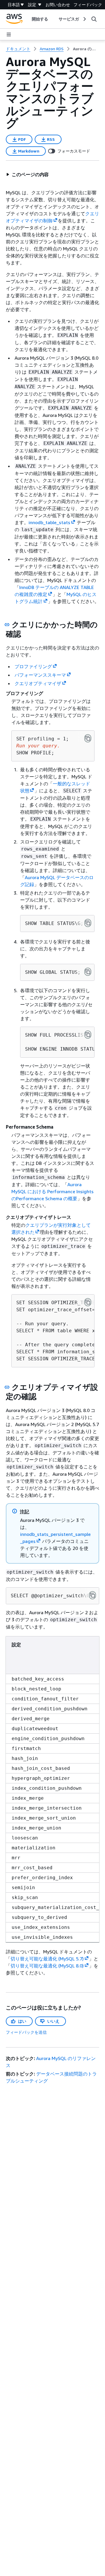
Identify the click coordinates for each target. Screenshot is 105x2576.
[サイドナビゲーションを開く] (9, 34)
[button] (27, 174)
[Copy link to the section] (7, 625)
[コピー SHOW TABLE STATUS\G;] (88, 923)
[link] (86, 49)
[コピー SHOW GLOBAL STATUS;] (88, 972)
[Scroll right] (84, 19)
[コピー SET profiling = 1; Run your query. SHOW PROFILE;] (88, 738)
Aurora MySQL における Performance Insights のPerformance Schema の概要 (52, 1191)
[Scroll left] (27, 19)
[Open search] (94, 19)
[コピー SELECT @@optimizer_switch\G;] (92, 1595)
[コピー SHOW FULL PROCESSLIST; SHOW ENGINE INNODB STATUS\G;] (88, 1035)
